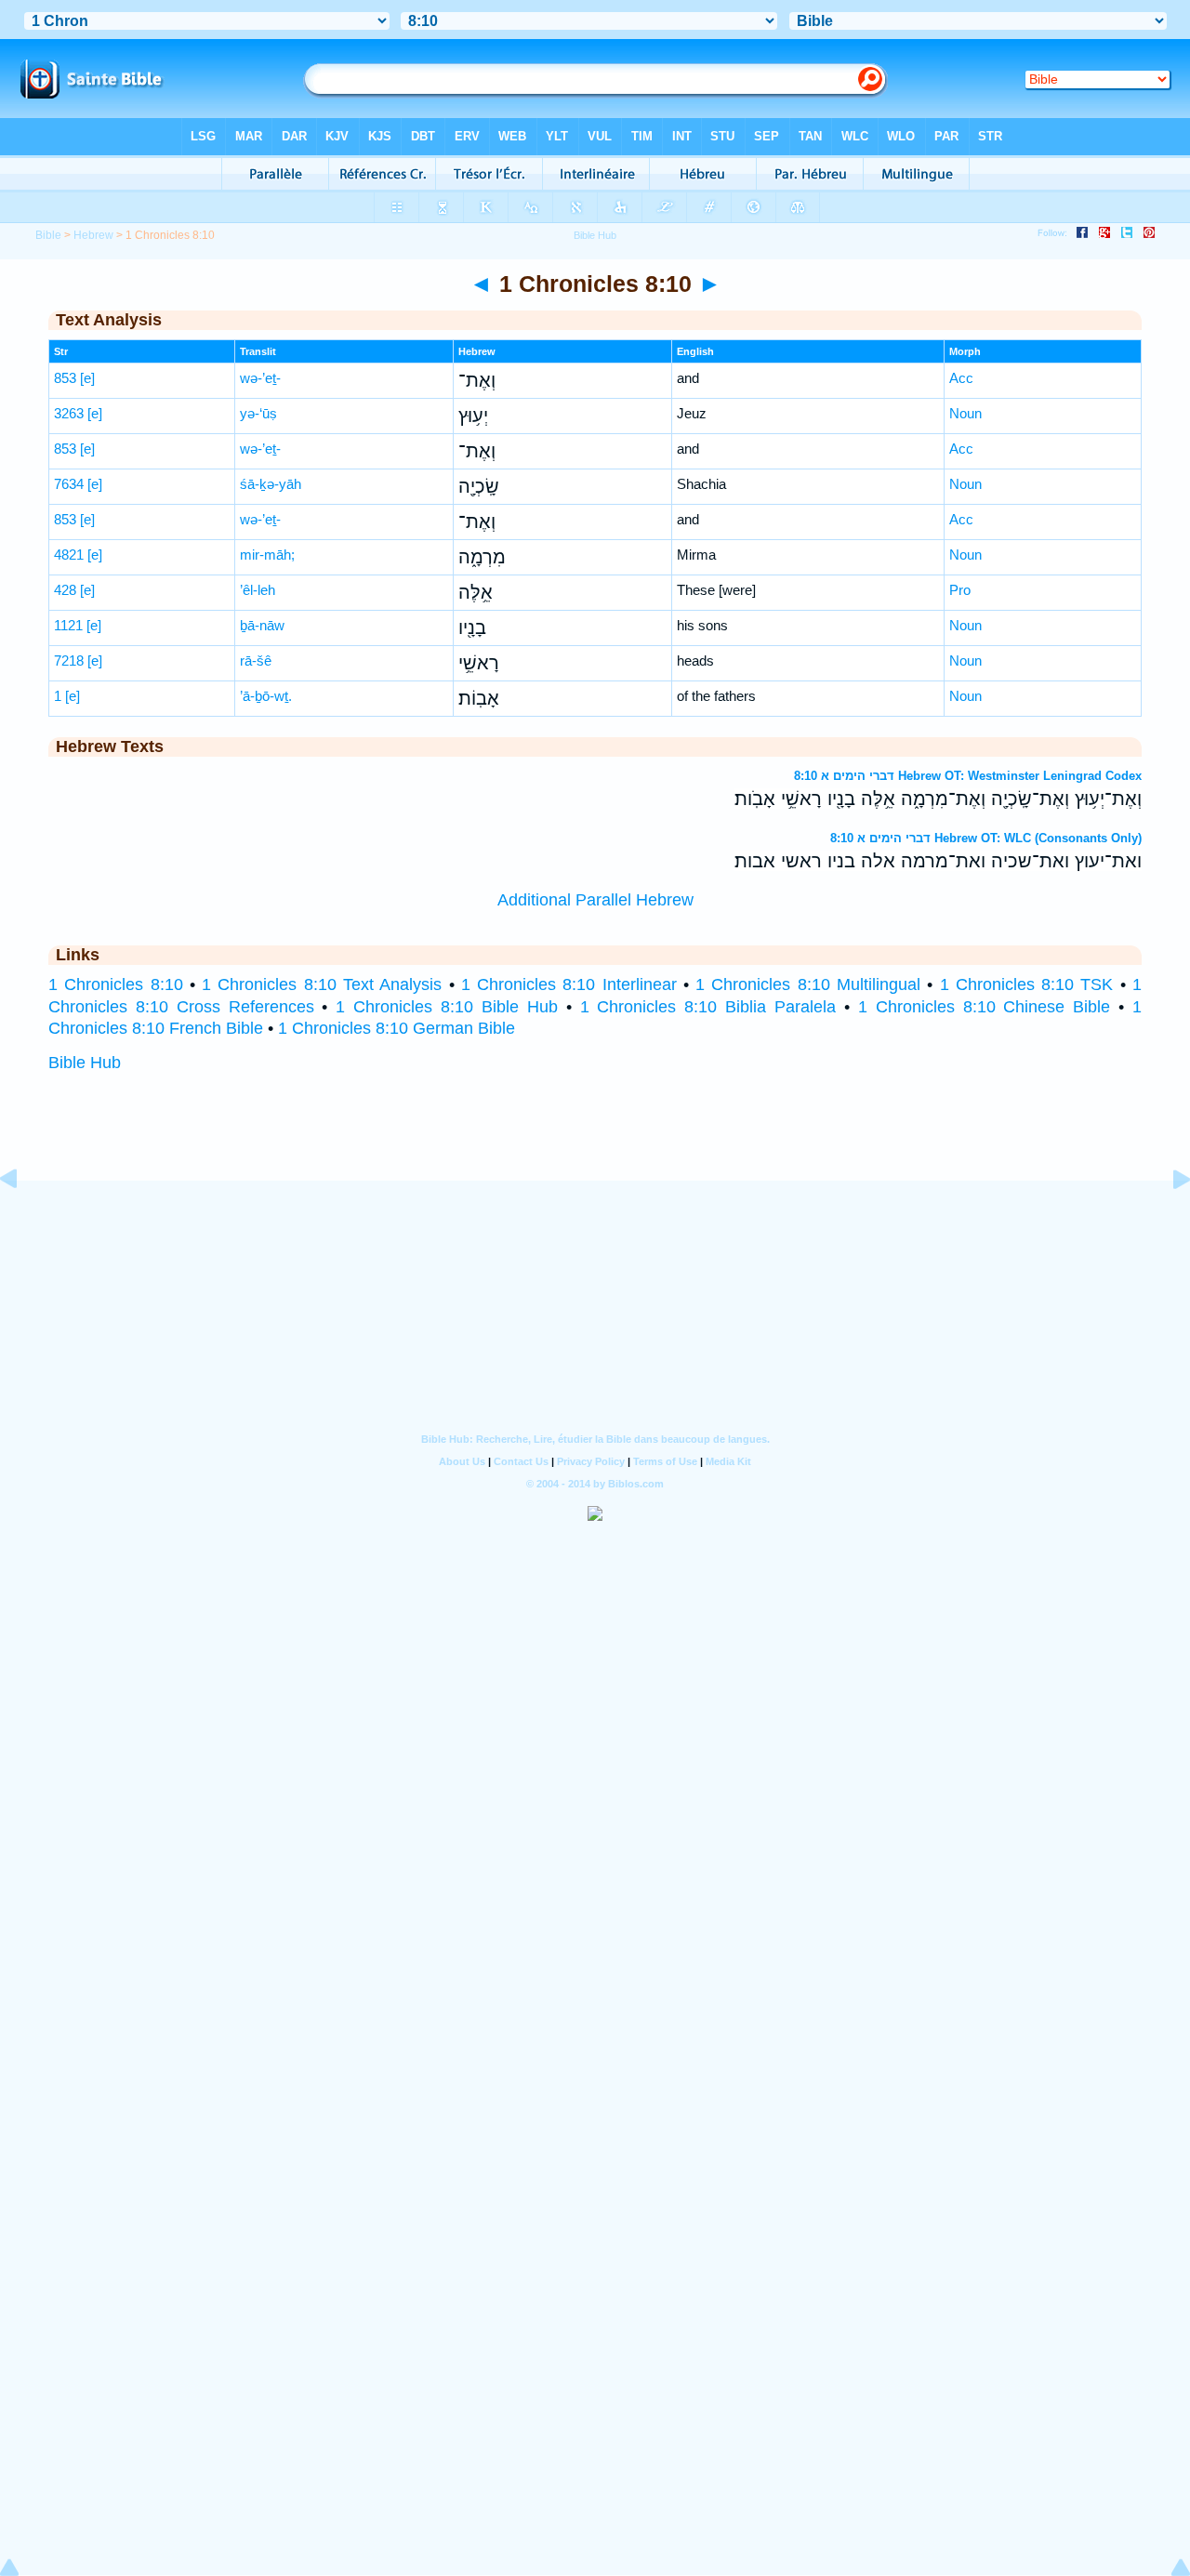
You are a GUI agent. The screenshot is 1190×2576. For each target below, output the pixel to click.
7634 (69, 484)
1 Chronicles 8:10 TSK (1027, 984)
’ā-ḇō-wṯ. (266, 696)
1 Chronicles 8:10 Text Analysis (322, 984)
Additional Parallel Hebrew (595, 900)
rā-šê (256, 661)
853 (65, 378)
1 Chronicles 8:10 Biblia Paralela (708, 1007)
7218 (69, 661)
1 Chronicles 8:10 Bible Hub (446, 1007)
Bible (48, 235)
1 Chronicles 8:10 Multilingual (808, 984)
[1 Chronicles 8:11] (1167, 1221)
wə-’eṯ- (260, 378)
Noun (965, 413)
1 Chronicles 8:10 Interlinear (569, 984)
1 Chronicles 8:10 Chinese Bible (984, 1007)
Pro (960, 590)
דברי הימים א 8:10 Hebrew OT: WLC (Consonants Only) (986, 838)
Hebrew (93, 235)
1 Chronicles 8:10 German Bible (397, 1028)
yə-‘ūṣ (258, 413)
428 (65, 590)
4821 (69, 555)
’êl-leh (258, 590)
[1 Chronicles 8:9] (23, 1221)
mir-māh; (267, 555)
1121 (68, 625)
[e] (87, 378)
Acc (961, 378)
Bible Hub (85, 1063)
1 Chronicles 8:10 (116, 984)
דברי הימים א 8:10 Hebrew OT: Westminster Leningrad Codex (968, 776)
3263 (69, 413)
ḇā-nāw (262, 625)
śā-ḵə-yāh (271, 484)
